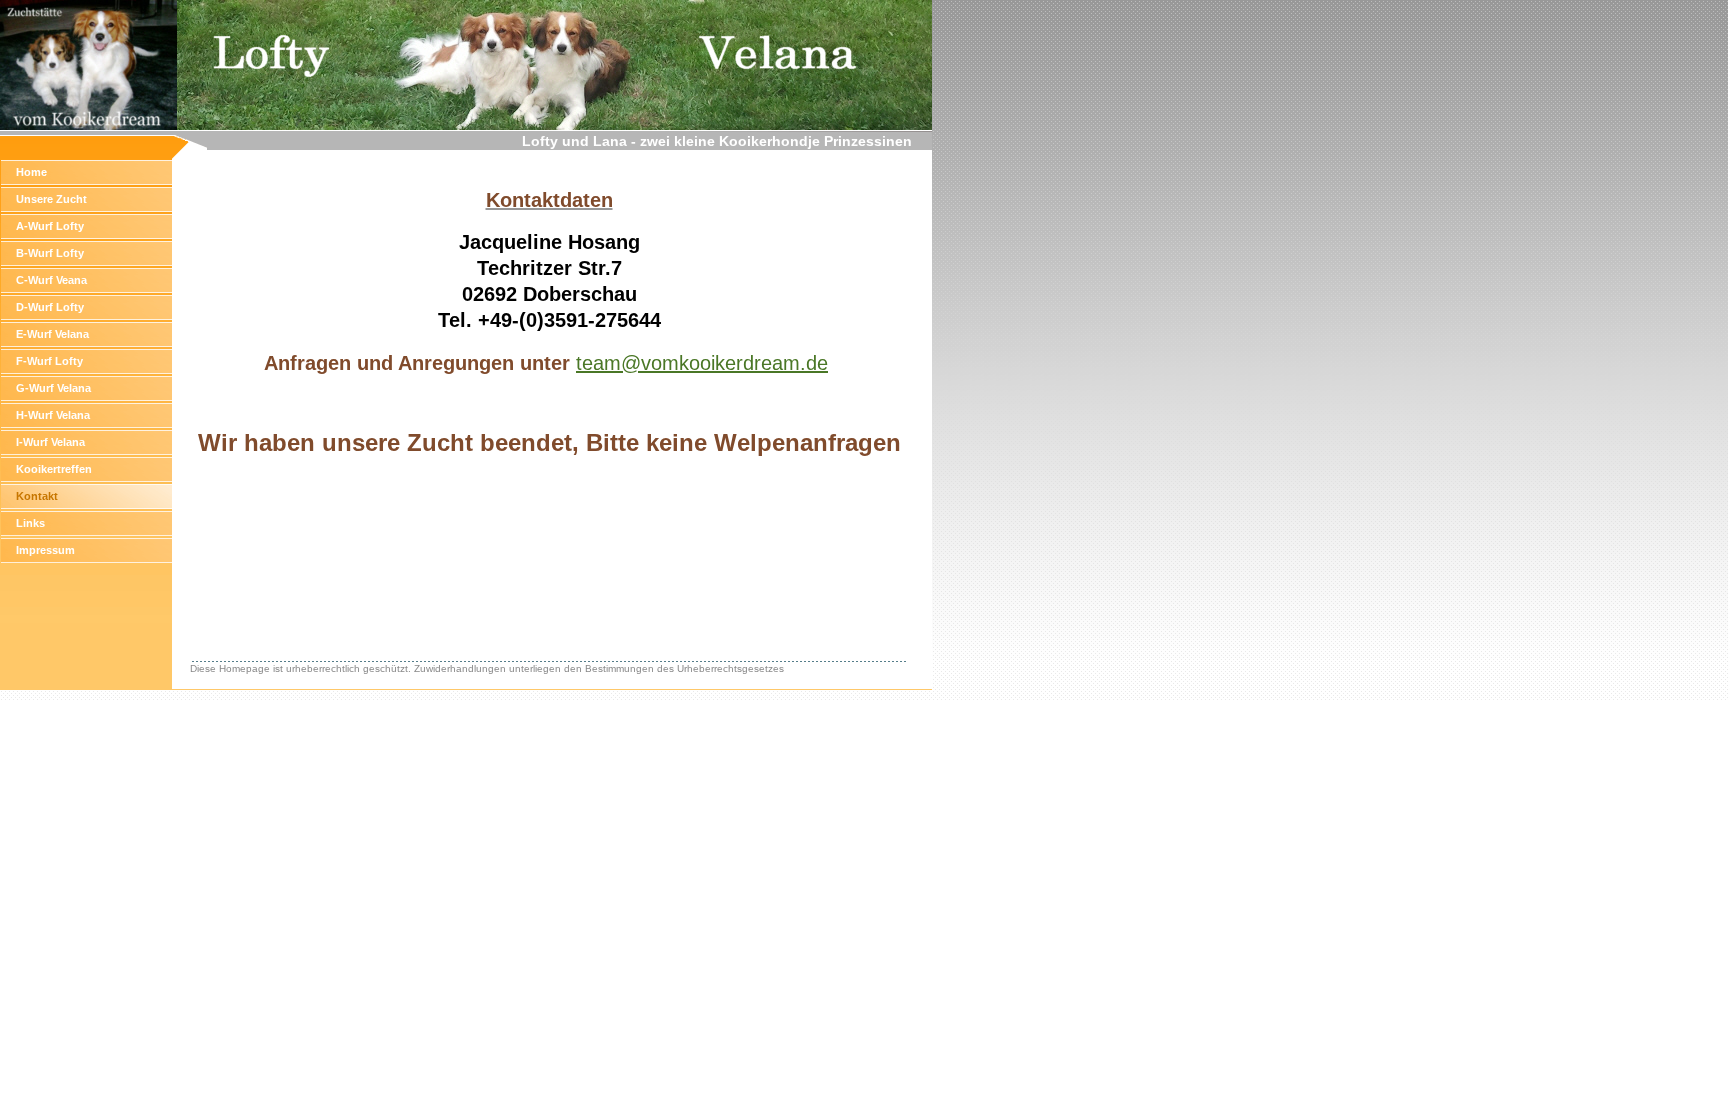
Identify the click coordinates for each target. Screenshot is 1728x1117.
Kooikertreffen (54, 469)
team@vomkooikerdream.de (702, 363)
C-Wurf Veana (51, 280)
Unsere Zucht (51, 199)
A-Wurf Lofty (50, 226)
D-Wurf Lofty (50, 307)
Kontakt (37, 496)
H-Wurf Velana (53, 415)
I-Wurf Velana (50, 442)
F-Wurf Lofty (49, 361)
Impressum (45, 550)
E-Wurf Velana (52, 334)
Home (31, 172)
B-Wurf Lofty (50, 253)
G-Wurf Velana (53, 388)
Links (30, 523)
